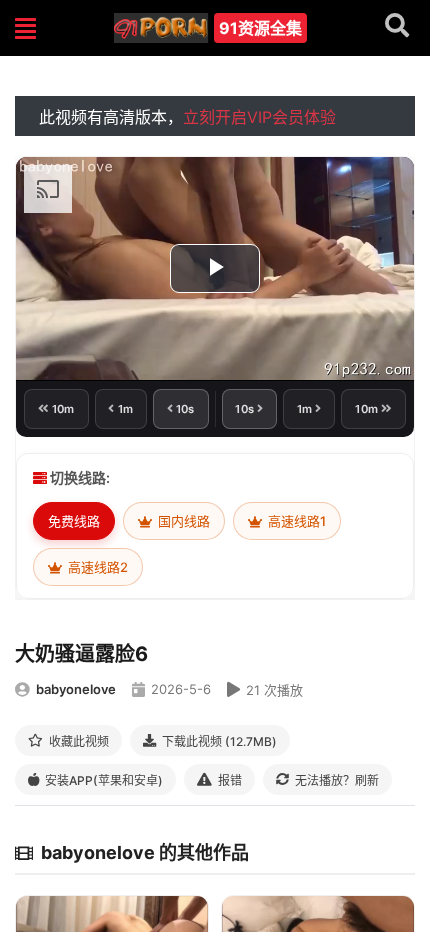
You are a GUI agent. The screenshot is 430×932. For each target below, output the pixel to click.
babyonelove (76, 689)
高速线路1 (295, 521)
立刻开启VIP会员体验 (259, 117)
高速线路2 (96, 567)
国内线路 (182, 521)
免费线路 (74, 521)
